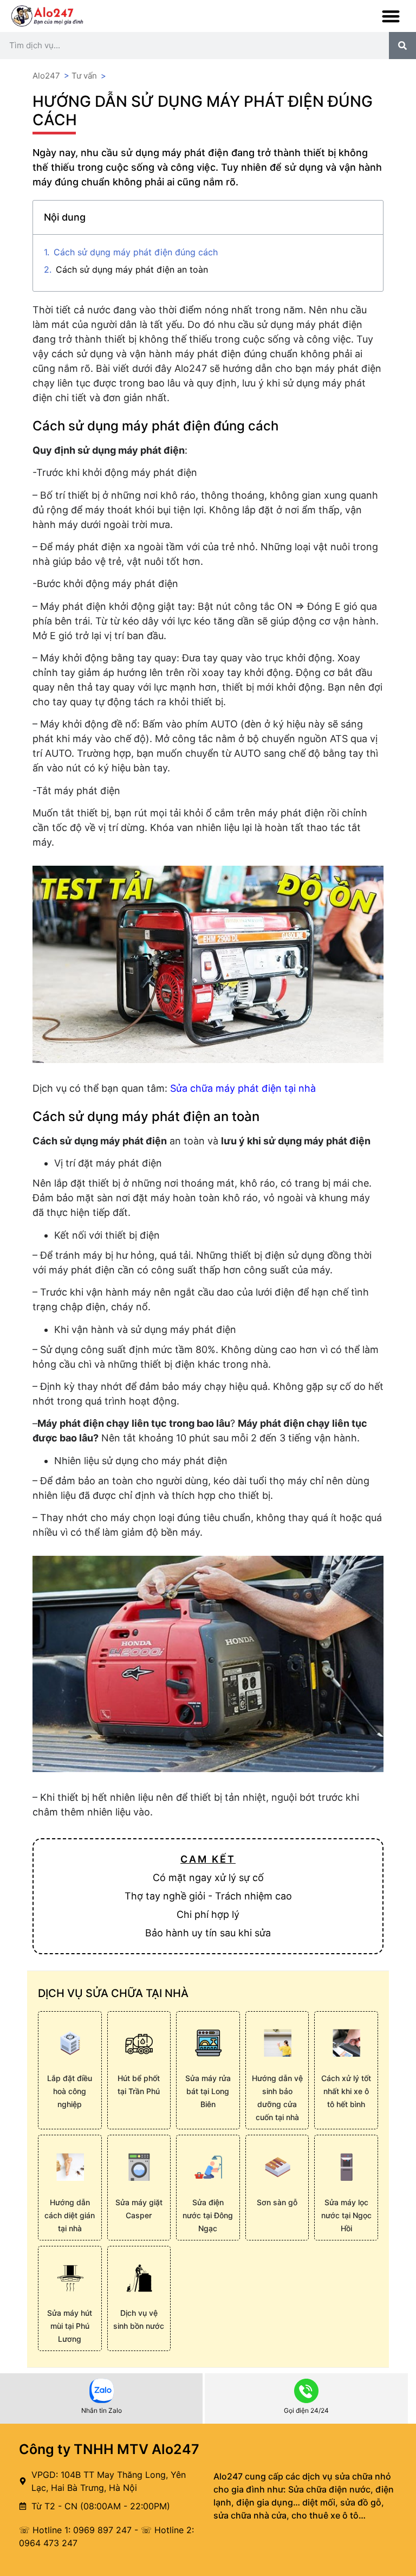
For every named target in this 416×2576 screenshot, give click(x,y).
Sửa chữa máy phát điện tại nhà (243, 1088)
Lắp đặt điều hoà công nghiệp (70, 2091)
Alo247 (46, 76)
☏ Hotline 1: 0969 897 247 (75, 2530)
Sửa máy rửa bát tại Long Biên (208, 2091)
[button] (391, 16)
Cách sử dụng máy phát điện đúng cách (136, 252)
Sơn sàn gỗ (277, 2202)
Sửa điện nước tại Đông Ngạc (208, 2215)
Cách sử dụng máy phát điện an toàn (132, 269)
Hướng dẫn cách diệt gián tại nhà (70, 2215)
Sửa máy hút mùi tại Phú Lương (70, 2326)
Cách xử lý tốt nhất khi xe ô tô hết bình (346, 2091)
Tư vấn (84, 76)
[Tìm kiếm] (402, 46)
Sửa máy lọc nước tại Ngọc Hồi (346, 2215)
